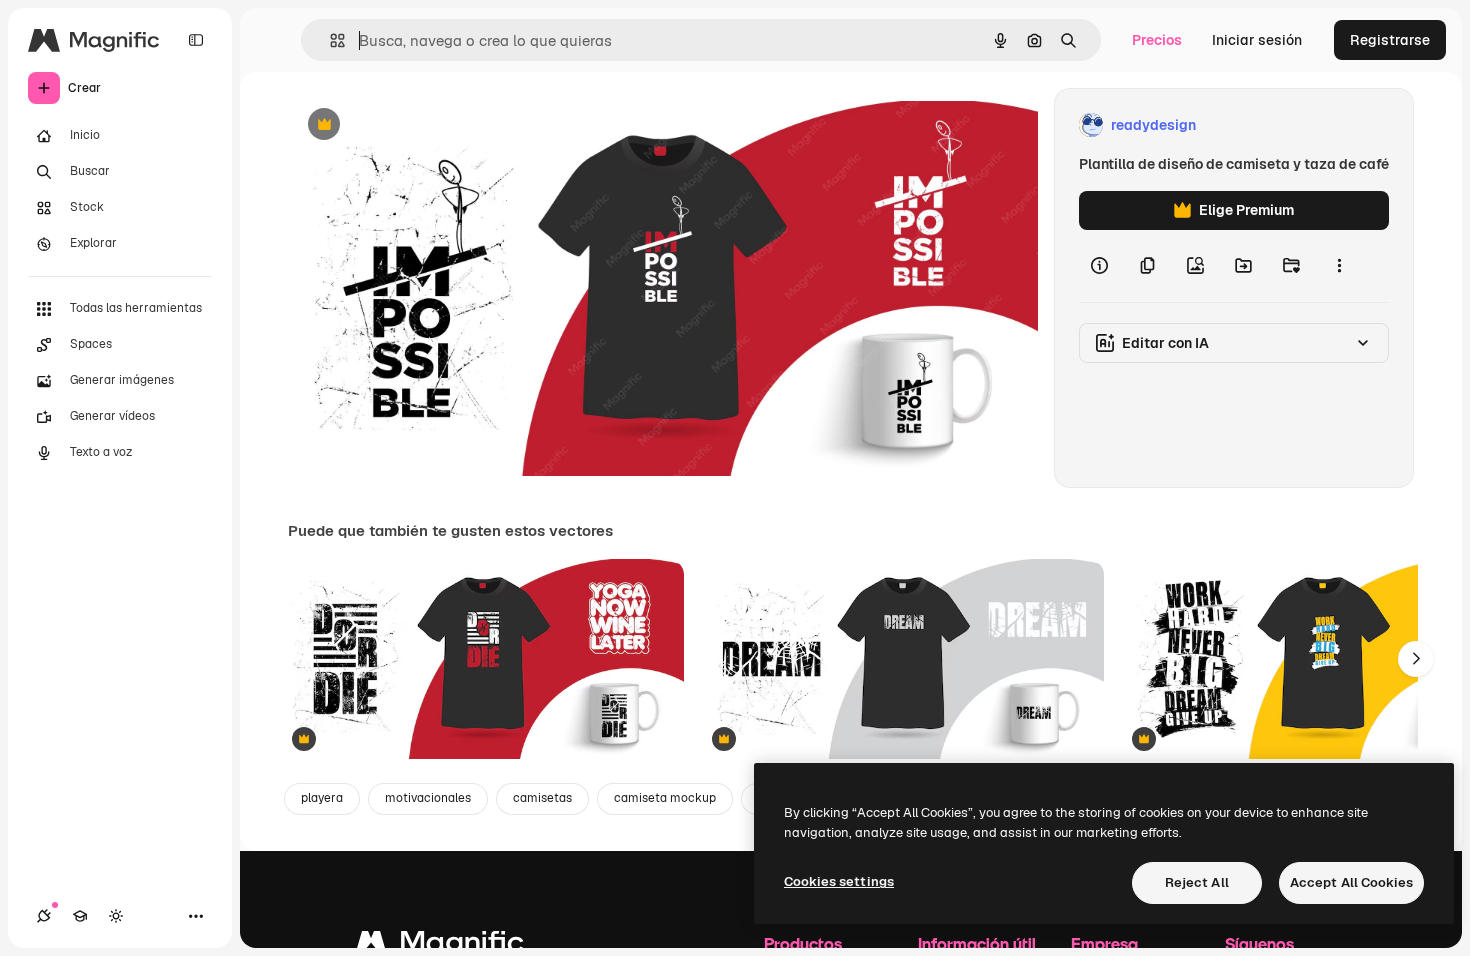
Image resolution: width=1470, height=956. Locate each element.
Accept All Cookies (1351, 882)
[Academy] (80, 916)
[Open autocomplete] (329, 40)
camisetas (542, 798)
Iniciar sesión (1257, 40)
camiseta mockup (665, 798)
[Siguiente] (1416, 659)
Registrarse (1390, 40)
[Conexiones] (44, 916)
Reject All (1197, 882)
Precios (1157, 40)
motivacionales (428, 798)
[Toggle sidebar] (196, 40)
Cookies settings (839, 881)
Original (416, 125)
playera (322, 798)
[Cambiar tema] (116, 916)
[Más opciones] (1339, 266)
